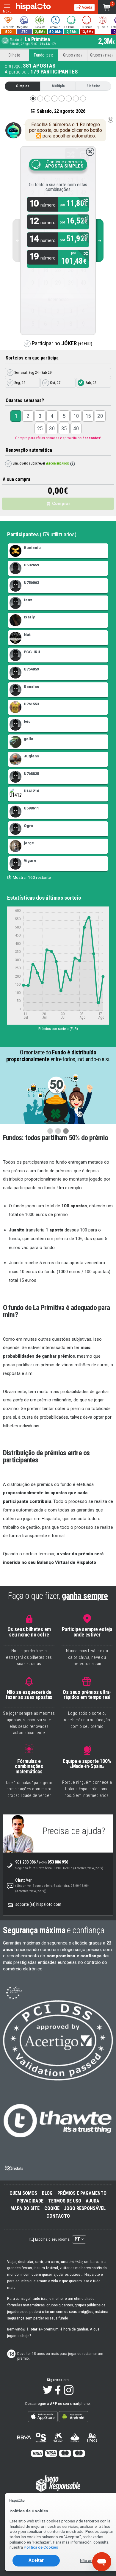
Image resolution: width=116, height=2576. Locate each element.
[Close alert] (90, 152)
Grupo (72, 55)
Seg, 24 (19, 383)
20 (100, 416)
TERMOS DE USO (65, 2201)
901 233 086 (25, 1862)
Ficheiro (93, 86)
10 (76, 416)
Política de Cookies (41, 2547)
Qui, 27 (55, 383)
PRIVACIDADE (30, 2201)
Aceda (86, 7)
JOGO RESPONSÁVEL (85, 2208)
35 (64, 428)
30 (52, 428)
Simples (23, 86)
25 (40, 428)
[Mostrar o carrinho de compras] (107, 7)
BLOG (47, 2193)
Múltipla (58, 86)
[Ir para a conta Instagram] (69, 2390)
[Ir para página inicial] (33, 7)
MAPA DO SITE (25, 2208)
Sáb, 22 (90, 383)
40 (76, 428)
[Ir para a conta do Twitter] (48, 2390)
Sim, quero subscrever (40, 463)
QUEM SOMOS (23, 2193)
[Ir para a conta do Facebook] (58, 2390)
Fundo (44, 55)
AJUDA (93, 2201)
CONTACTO (58, 2216)
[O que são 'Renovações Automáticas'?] (73, 464)
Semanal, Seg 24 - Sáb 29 (32, 372)
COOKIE (52, 2208)
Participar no (61, 343)
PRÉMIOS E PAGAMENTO (82, 2193)
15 (88, 416)
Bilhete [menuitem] (14, 55)
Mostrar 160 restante (32, 877)
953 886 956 (54, 1862)
